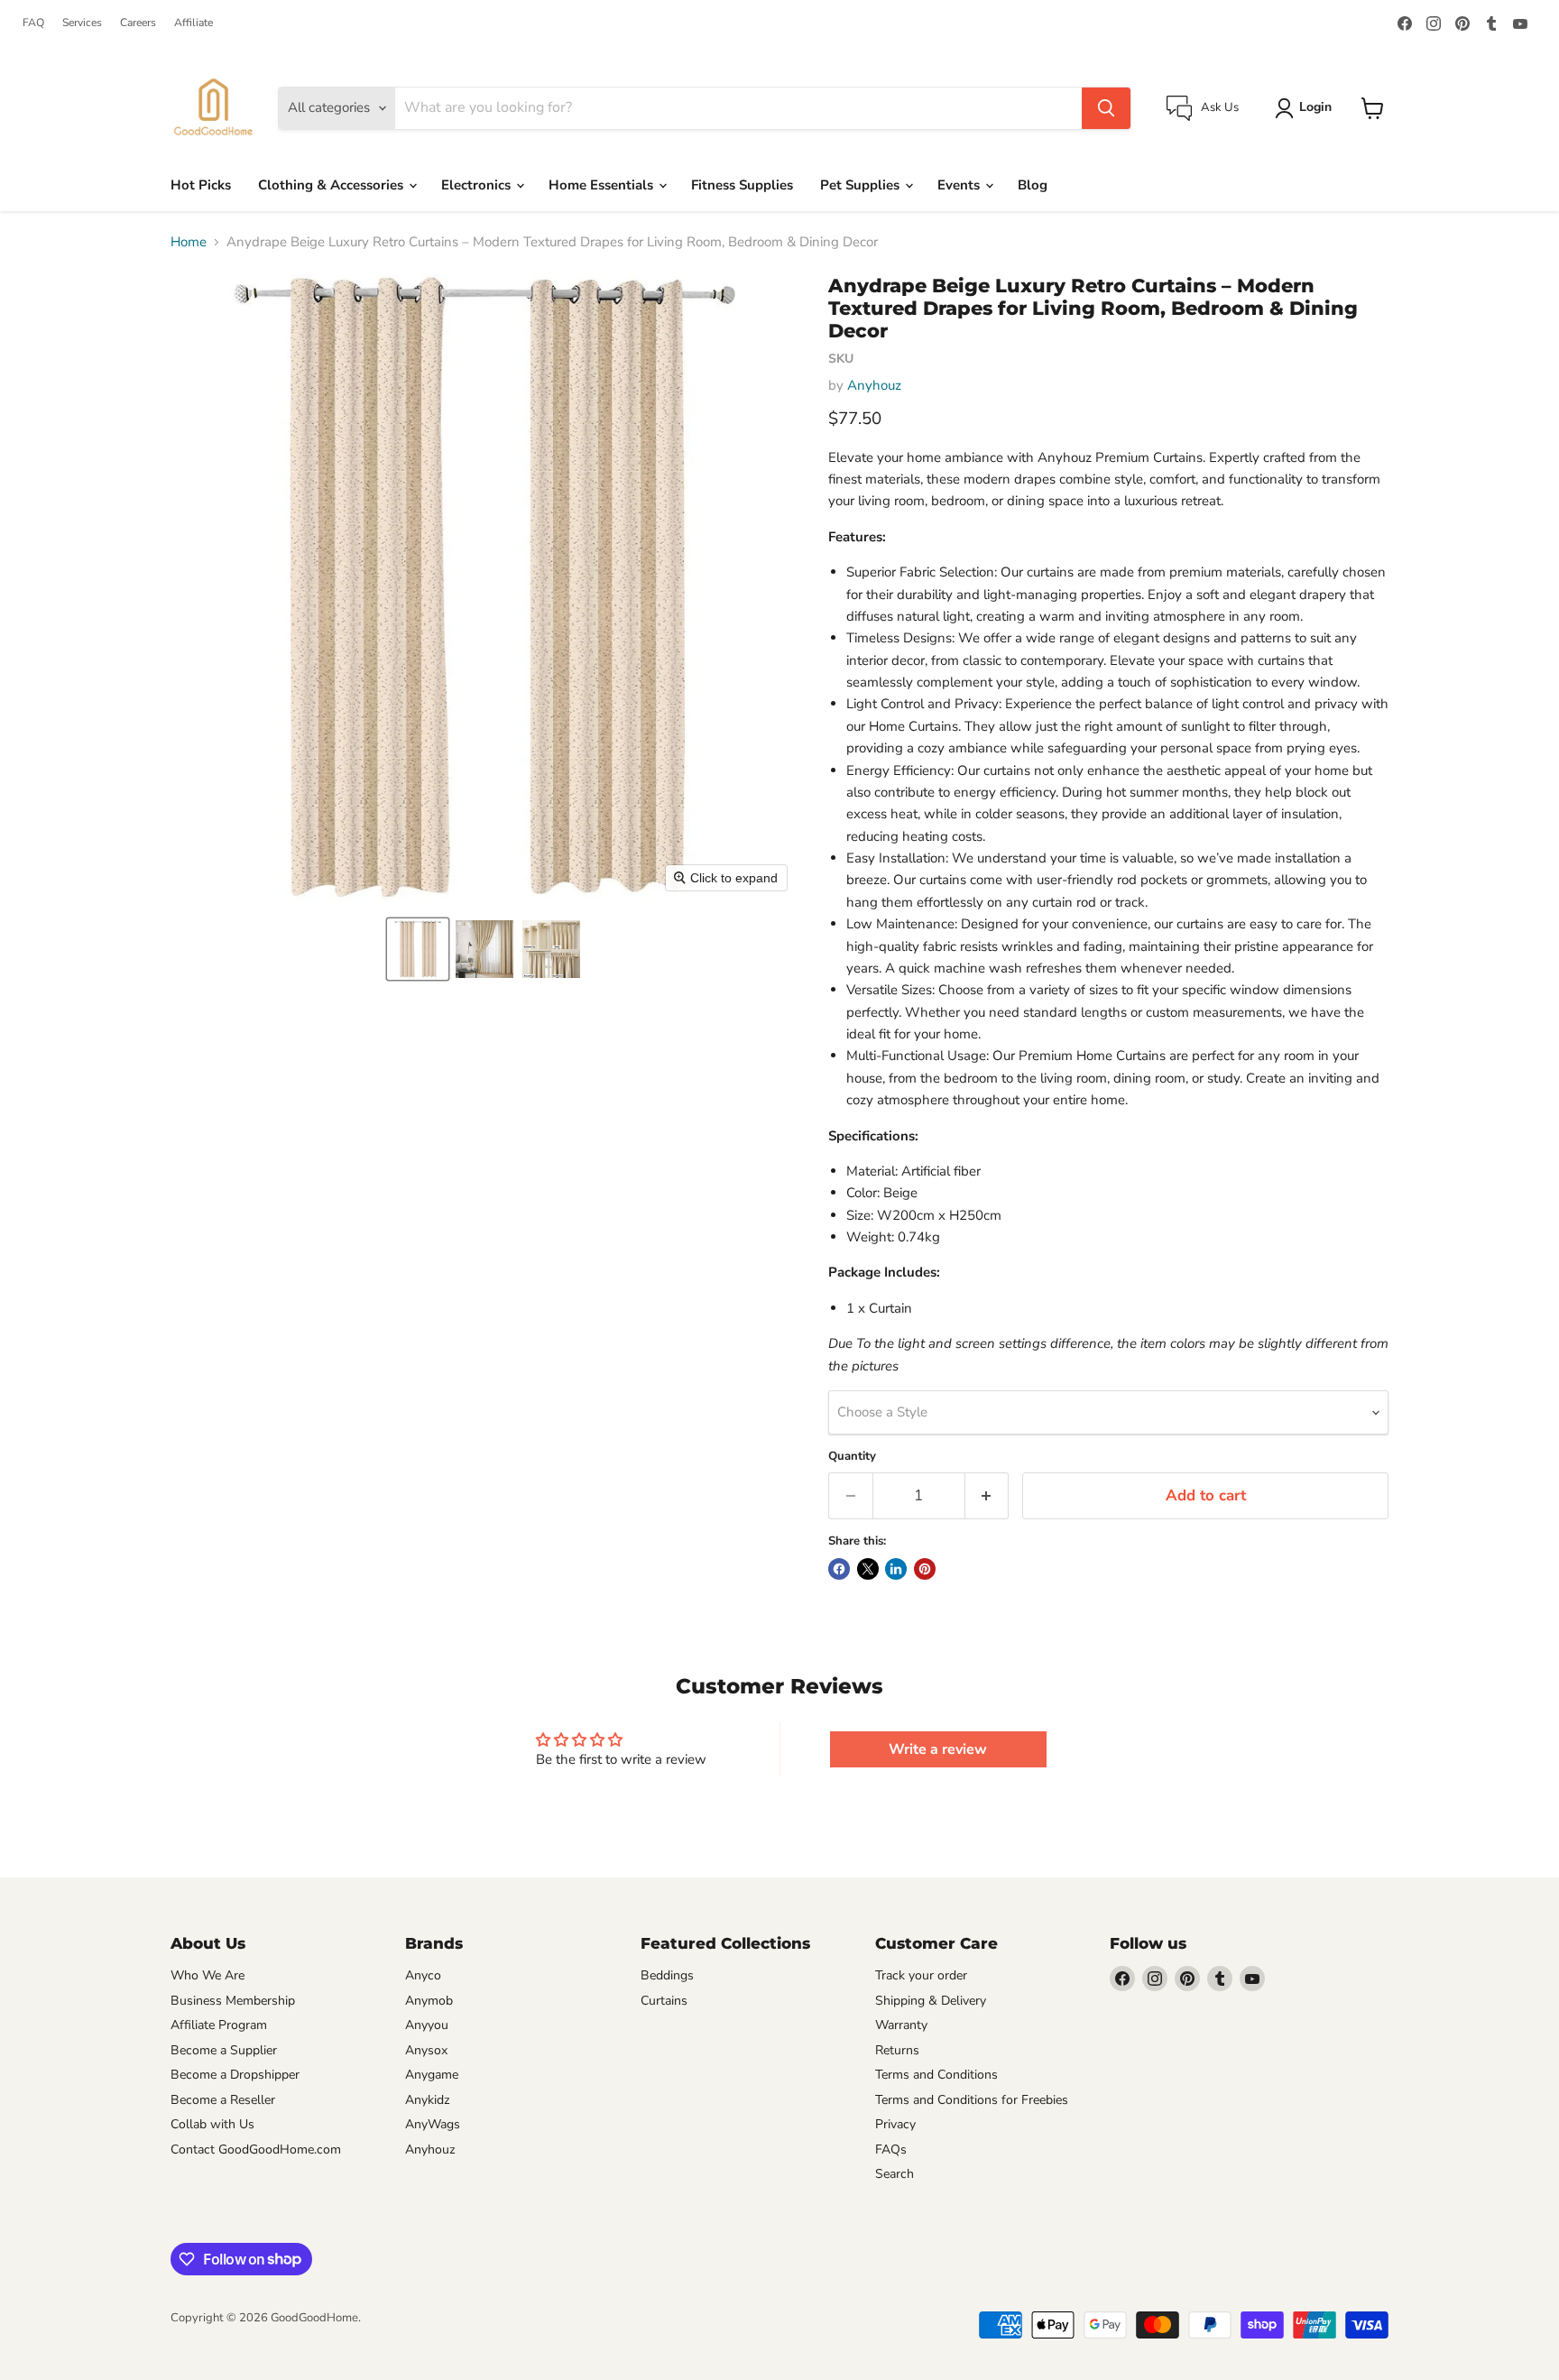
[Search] (1106, 108)
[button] (418, 949)
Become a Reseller (223, 2100)
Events (960, 185)
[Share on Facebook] (839, 1569)
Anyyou (427, 2025)
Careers (138, 23)
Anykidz (428, 2100)
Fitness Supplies (742, 185)
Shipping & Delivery (931, 2001)
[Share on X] (868, 1569)
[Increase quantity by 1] (987, 1495)
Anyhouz (874, 385)
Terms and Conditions (936, 2075)
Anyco (423, 1975)
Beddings (667, 1975)
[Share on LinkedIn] (896, 1569)
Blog (1033, 185)
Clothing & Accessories (332, 185)
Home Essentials (603, 185)
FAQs (891, 2149)
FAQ (33, 23)
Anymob (429, 2001)
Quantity (852, 1457)
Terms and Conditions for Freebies (972, 2100)
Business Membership (233, 2001)
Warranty (901, 2025)
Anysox (426, 2050)
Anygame (432, 2075)
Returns (897, 2050)
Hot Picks (201, 185)
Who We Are (208, 1975)
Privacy (895, 2124)
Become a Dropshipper (235, 2075)
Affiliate (194, 23)
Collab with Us (212, 2124)
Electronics (478, 185)
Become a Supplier (224, 2050)
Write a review (938, 1749)
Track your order (921, 1975)
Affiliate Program (219, 2025)
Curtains (664, 2001)
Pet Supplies (862, 185)
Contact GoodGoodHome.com (256, 2149)
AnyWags (433, 2124)
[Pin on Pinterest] (925, 1569)
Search (895, 2174)
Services (82, 23)
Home (189, 242)
